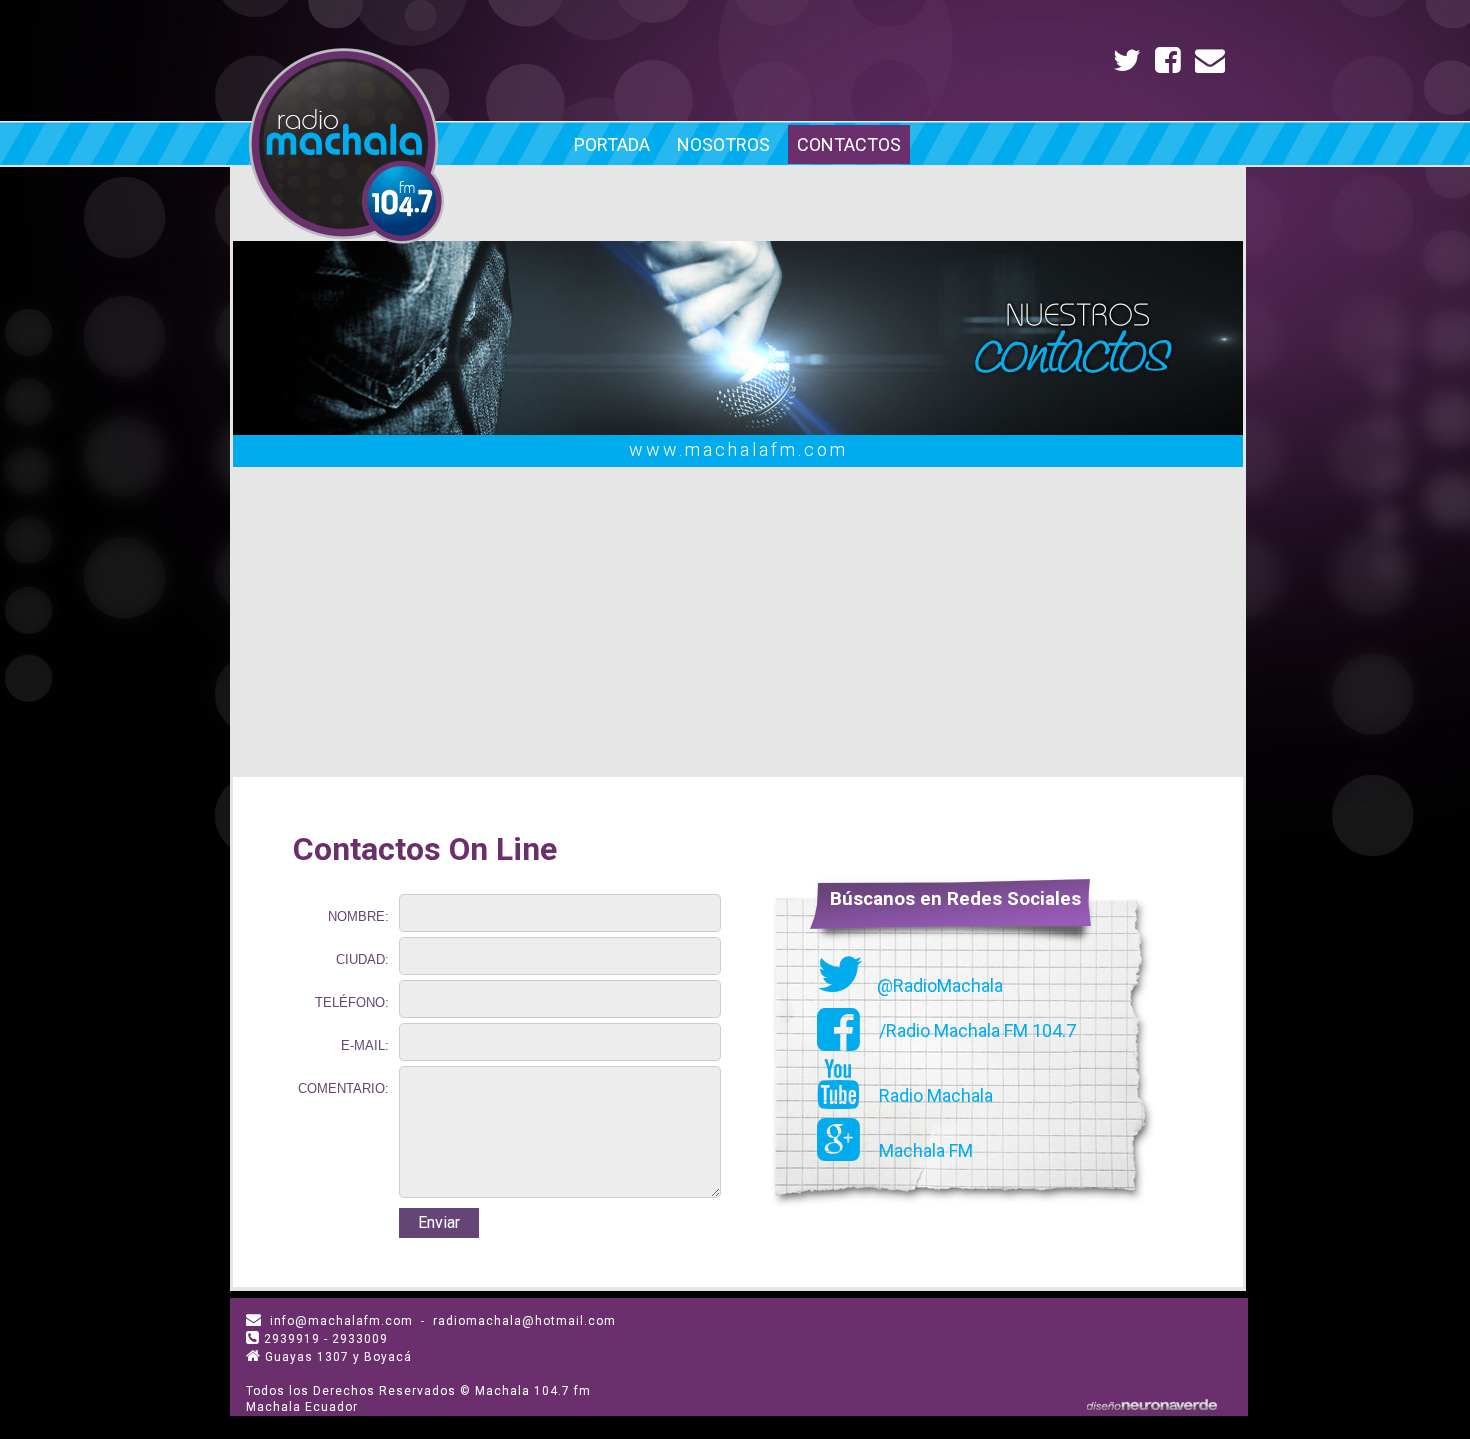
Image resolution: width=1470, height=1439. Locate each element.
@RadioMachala (938, 985)
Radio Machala (934, 1095)
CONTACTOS (849, 144)
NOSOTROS (723, 144)
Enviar (439, 1222)
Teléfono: (352, 1002)
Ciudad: (362, 959)
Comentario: (343, 1088)
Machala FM (924, 1150)
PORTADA (612, 144)
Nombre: (358, 916)
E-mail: (365, 1045)
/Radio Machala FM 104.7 (975, 1030)
